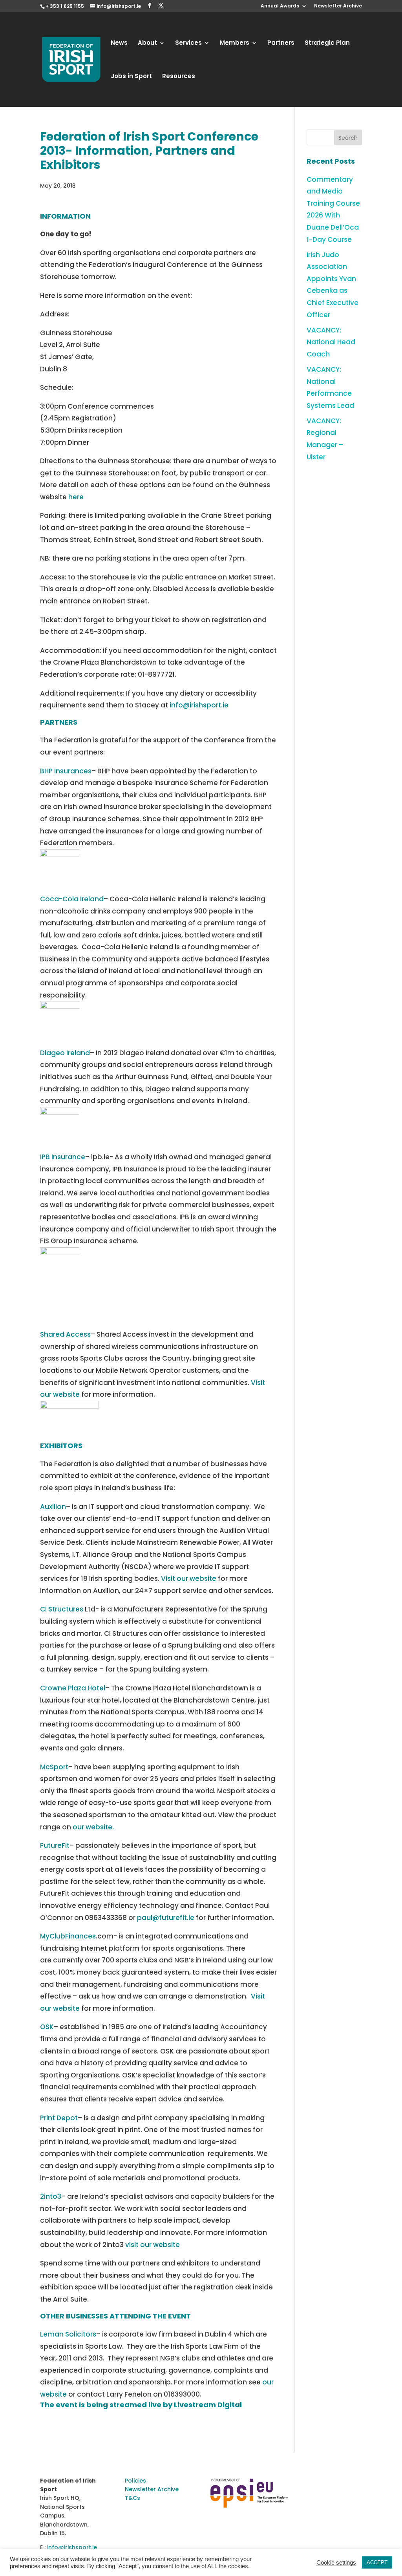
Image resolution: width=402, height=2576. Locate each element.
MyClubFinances (68, 1936)
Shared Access (65, 1334)
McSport (54, 1767)
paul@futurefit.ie (166, 1918)
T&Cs (132, 2498)
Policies (135, 2481)
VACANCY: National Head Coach (331, 342)
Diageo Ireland (65, 1053)
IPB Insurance (63, 1157)
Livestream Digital (208, 2405)
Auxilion (53, 1507)
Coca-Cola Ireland (72, 899)
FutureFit (55, 1845)
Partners (281, 43)
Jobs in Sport (131, 77)
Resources (179, 77)
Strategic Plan (327, 43)
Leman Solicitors (68, 2334)
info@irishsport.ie (199, 705)
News (119, 43)
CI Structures (62, 1609)
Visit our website (189, 1578)
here (76, 497)
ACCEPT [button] (377, 2562)
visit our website (153, 2245)
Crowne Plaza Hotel (73, 1688)
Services (188, 43)
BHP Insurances (66, 771)
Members (235, 43)
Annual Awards (280, 6)
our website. (93, 1827)
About (147, 43)
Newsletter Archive (338, 6)
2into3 (51, 2196)
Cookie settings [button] (336, 2563)
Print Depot (59, 2118)
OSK (47, 2027)
